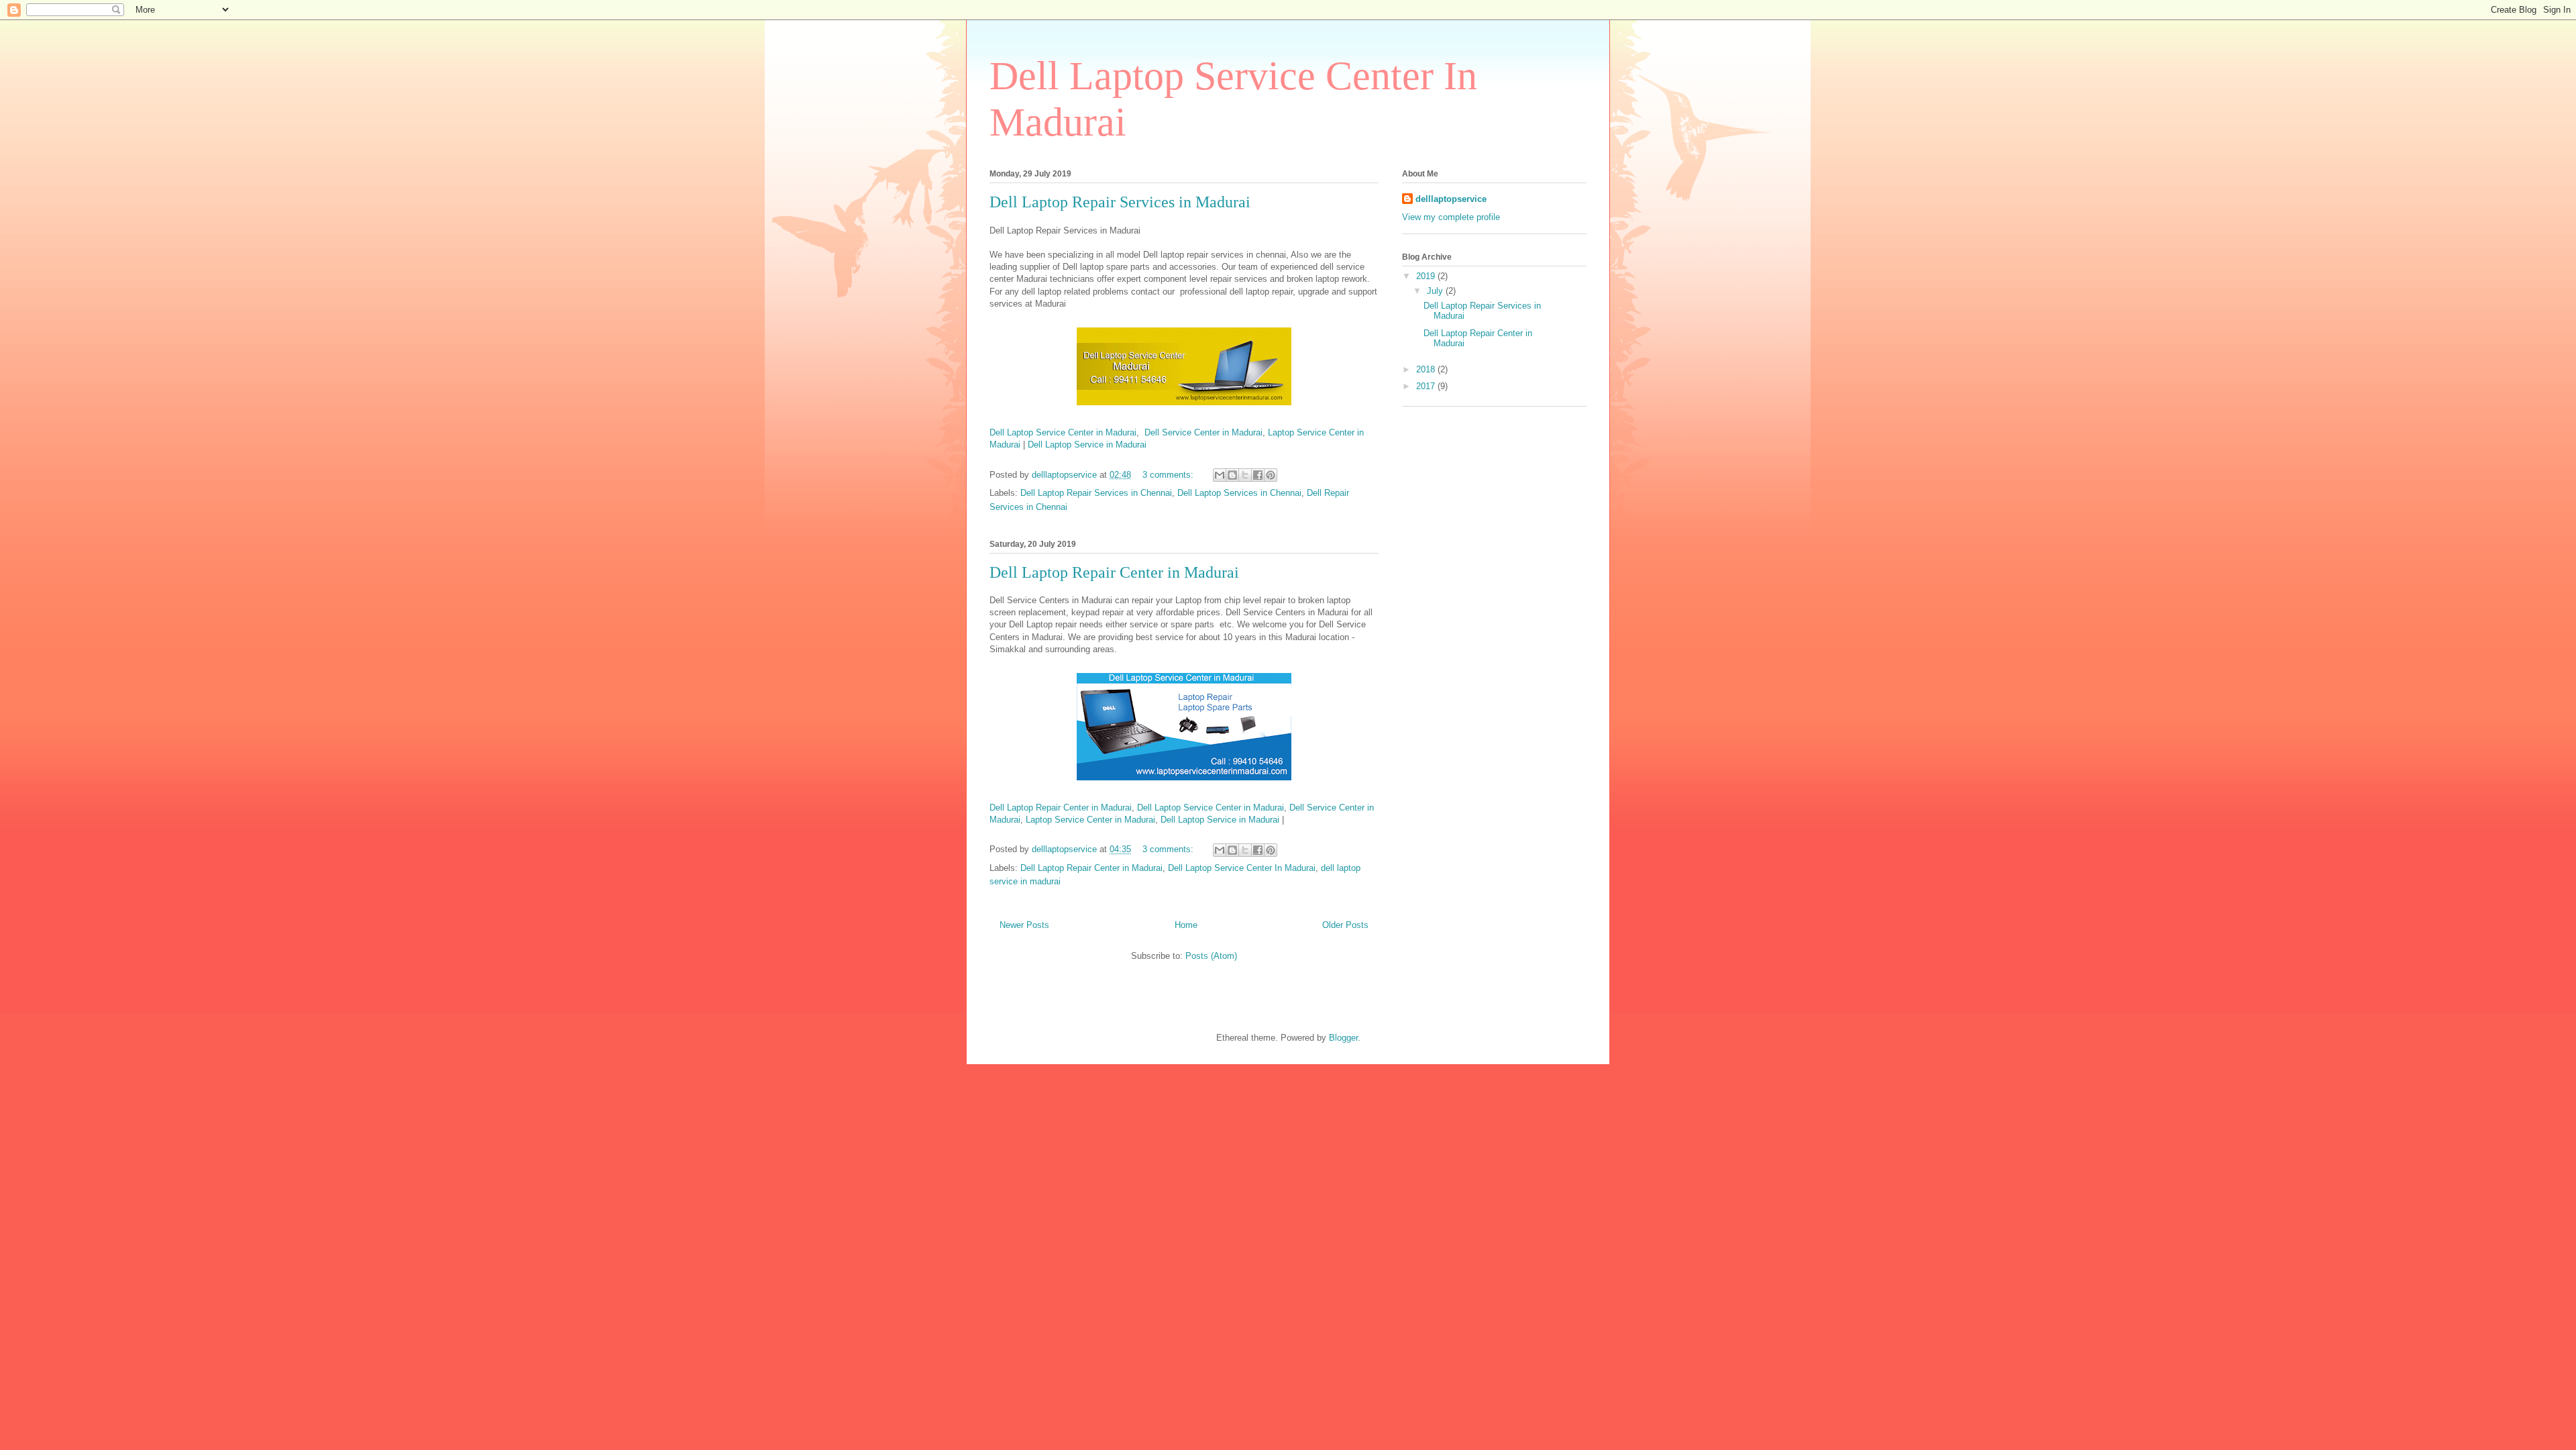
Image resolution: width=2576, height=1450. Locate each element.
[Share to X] (1245, 475)
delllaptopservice (1451, 199)
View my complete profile (1451, 217)
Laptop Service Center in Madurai (1090, 820)
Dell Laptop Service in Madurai (1087, 445)
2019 (1427, 276)
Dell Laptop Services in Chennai (1239, 493)
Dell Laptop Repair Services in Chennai (1096, 493)
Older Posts (1345, 925)
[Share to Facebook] (1258, 475)
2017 (1427, 386)
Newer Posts (1024, 925)
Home (1186, 925)
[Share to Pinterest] (1271, 475)
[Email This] (1220, 475)
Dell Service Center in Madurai (1203, 432)
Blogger (1343, 1038)
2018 (1427, 369)
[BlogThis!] (1232, 475)
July (1436, 291)
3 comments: (1169, 475)
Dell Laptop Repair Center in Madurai (1114, 572)
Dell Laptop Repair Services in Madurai (1120, 202)
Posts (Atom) (1211, 956)
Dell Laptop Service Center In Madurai (1242, 868)
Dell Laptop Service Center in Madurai (1063, 432)
